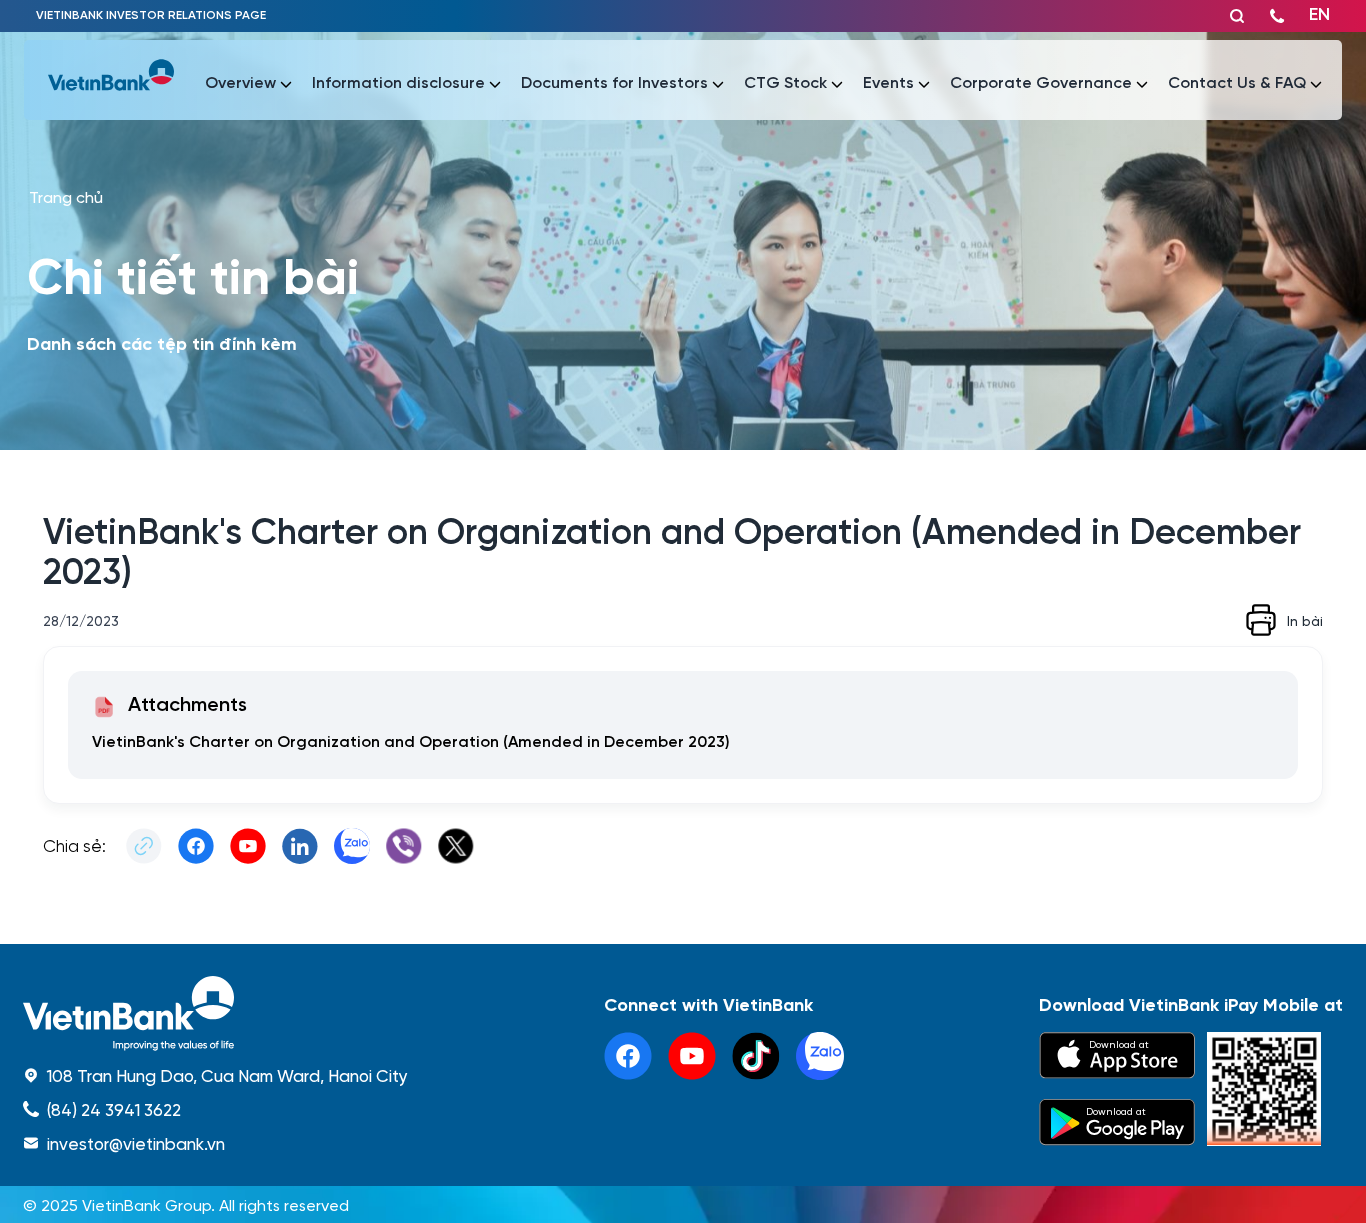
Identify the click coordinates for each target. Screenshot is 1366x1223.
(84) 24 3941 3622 (114, 1109)
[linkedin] (820, 1056)
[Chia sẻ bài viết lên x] (456, 846)
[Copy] (144, 846)
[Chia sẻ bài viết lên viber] (404, 846)
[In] (1261, 620)
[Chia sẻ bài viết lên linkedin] (300, 846)
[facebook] (628, 1056)
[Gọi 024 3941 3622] (1277, 16)
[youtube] (692, 1056)
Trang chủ (66, 196)
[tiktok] (756, 1056)
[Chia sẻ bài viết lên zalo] (352, 846)
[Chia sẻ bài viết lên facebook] (196, 846)
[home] (215, 1013)
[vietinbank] (111, 80)
